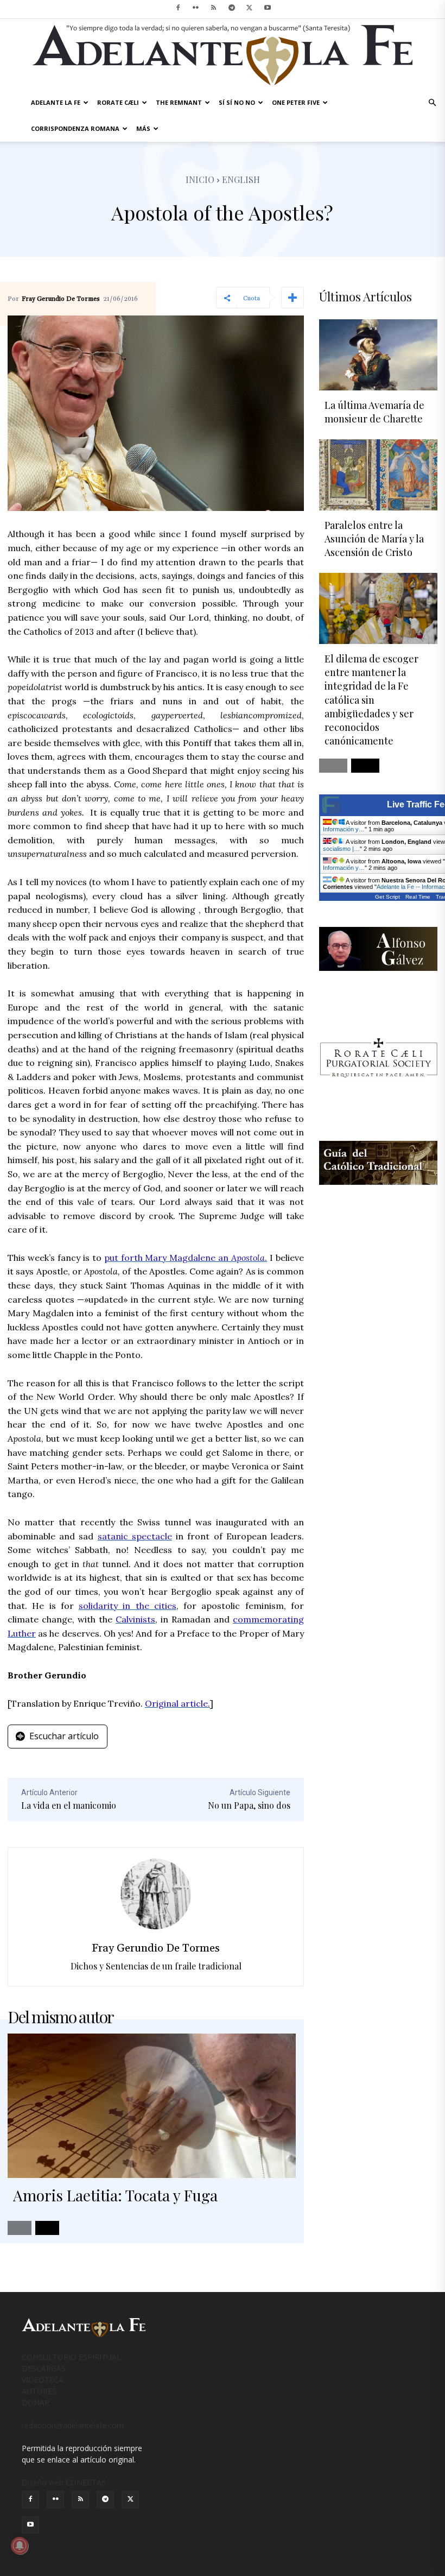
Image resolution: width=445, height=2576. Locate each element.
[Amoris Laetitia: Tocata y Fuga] (152, 2106)
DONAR (36, 2403)
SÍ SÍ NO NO (237, 102)
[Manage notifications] (20, 2546)
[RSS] (214, 8)
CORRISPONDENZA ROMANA (75, 128)
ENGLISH (241, 179)
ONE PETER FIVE (296, 102)
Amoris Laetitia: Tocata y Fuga (115, 2195)
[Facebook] (178, 8)
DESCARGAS (44, 2368)
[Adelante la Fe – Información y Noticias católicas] (223, 55)
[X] (250, 8)
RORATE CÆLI (118, 102)
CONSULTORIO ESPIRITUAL (71, 2357)
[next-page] (47, 2228)
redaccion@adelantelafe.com (73, 2425)
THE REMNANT (179, 102)
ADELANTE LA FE (56, 102)
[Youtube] (268, 8)
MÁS (143, 128)
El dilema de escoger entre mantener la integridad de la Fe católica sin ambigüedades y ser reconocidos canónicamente (371, 700)
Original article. (177, 1703)
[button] (432, 103)
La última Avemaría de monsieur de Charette (374, 412)
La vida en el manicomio (69, 1805)
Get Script (387, 897)
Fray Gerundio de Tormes (61, 299)
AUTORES (39, 2391)
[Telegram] (232, 8)
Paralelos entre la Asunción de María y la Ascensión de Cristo (374, 539)
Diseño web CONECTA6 (64, 2482)
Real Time (418, 897)
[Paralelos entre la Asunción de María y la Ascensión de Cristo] (378, 475)
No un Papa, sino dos (249, 1805)
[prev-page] (20, 2228)
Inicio (200, 179)
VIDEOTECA (43, 2380)
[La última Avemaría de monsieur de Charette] (378, 355)
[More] (293, 298)
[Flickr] (196, 8)
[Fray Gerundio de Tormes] (156, 1894)
